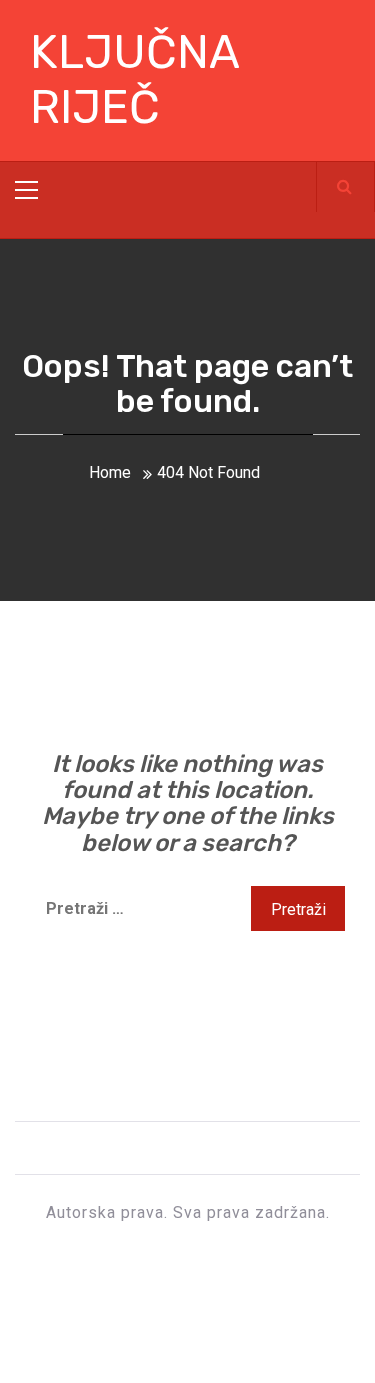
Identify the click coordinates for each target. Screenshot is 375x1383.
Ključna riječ (134, 80)
